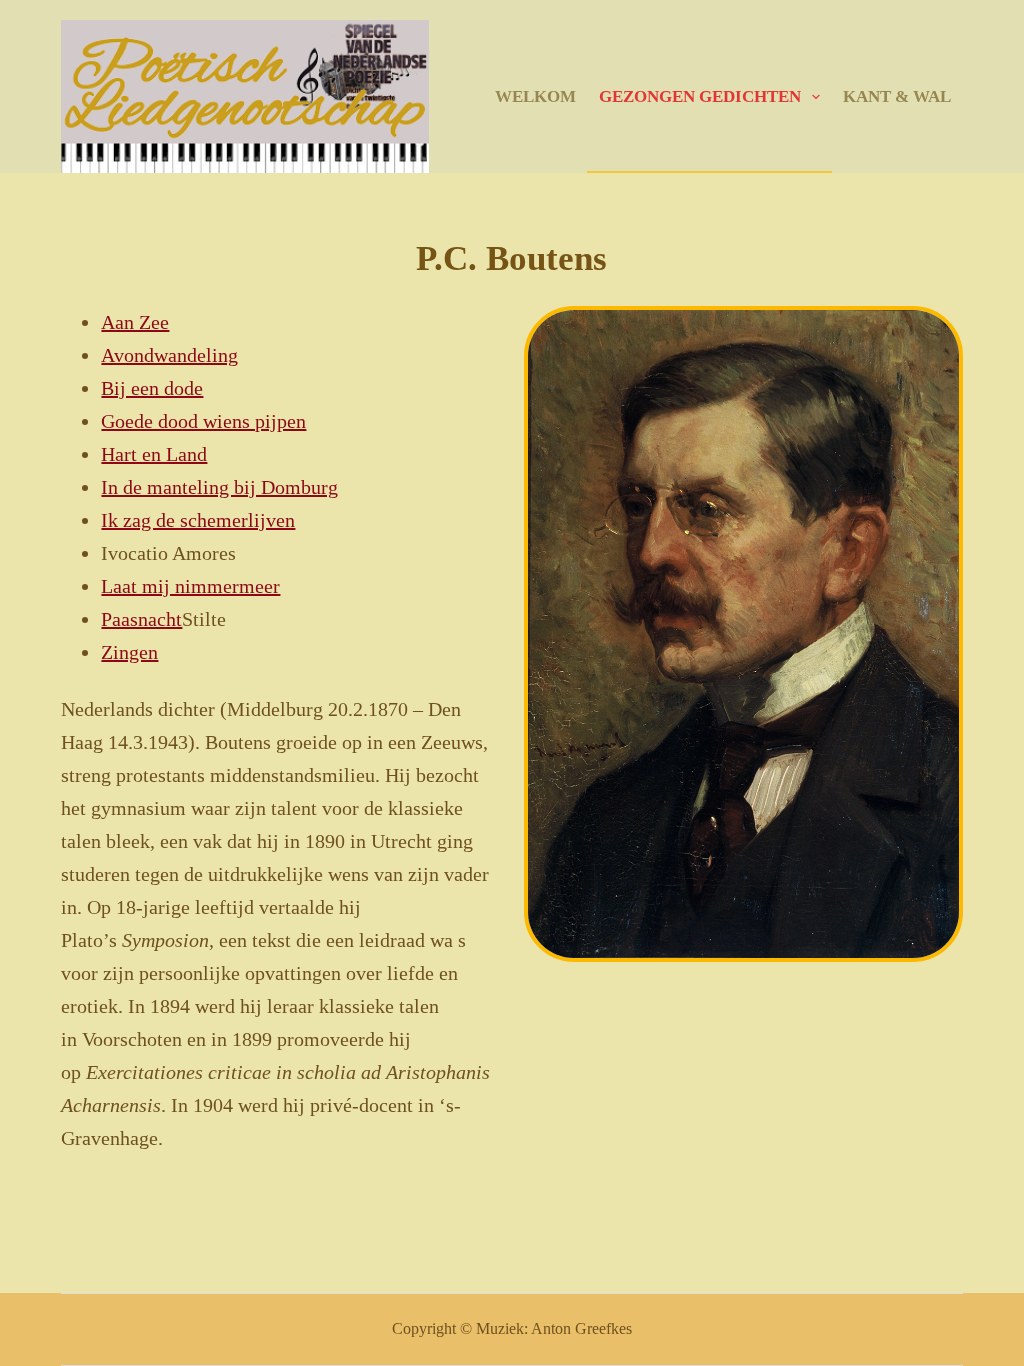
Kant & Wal (897, 96)
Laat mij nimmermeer (190, 586)
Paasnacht (141, 619)
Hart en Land (154, 454)
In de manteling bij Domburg (219, 487)
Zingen (129, 652)
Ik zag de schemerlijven (198, 520)
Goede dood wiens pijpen (203, 421)
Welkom (535, 96)
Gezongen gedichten (700, 96)
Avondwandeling (169, 355)
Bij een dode (152, 388)
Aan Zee (135, 322)
